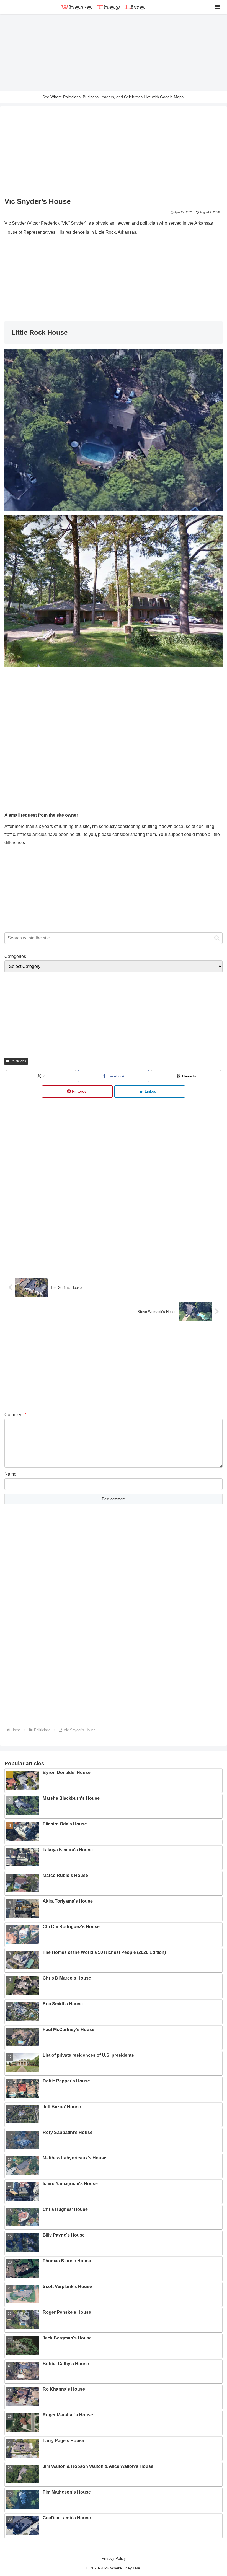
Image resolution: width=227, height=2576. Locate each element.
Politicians (18, 1061)
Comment (15, 1415)
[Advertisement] (114, 53)
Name (10, 1474)
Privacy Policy (114, 2558)
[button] (217, 938)
